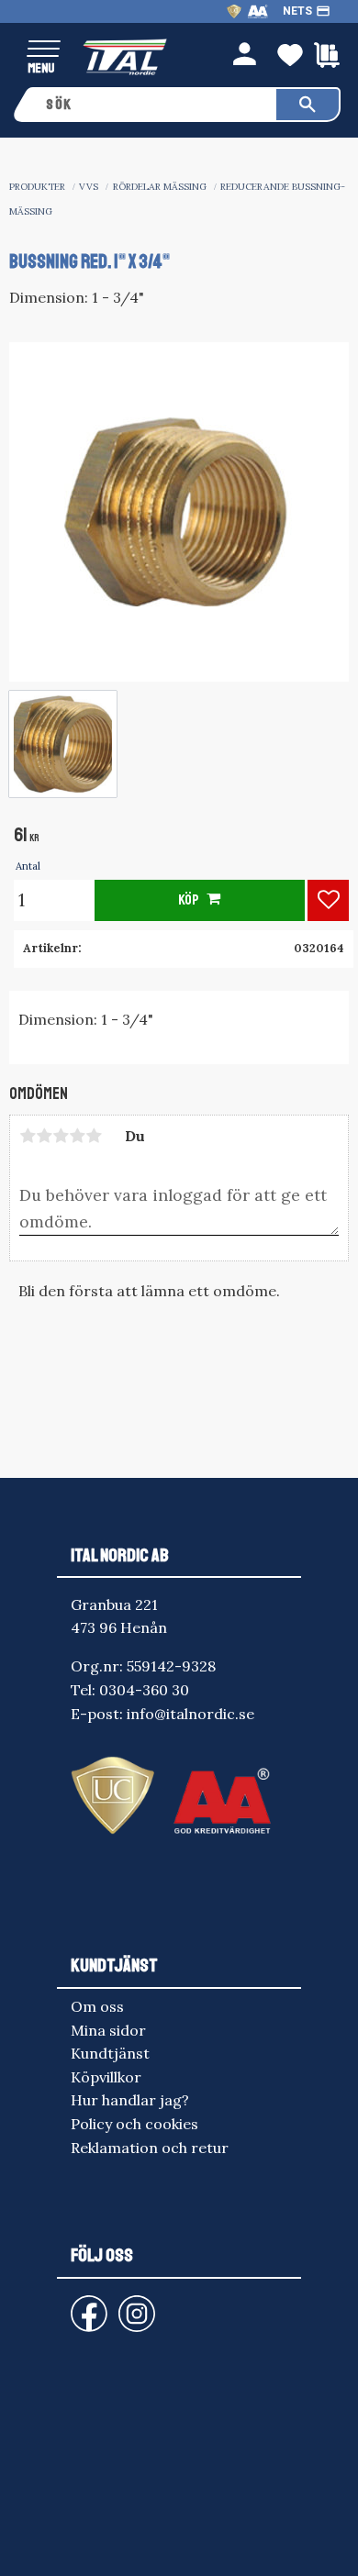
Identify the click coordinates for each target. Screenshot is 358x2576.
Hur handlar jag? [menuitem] (130, 2100)
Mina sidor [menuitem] (108, 2030)
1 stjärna (28, 1136)
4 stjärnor (77, 1136)
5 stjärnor (94, 1136)
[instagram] (85, 2305)
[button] (44, 50)
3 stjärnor (61, 1136)
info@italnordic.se (190, 1714)
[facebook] (74, 2305)
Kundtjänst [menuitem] (110, 2053)
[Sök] (308, 105)
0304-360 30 (144, 1690)
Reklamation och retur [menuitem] (150, 2148)
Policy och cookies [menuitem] (134, 2124)
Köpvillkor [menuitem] (106, 2077)
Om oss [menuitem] (97, 2006)
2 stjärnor (44, 1136)
